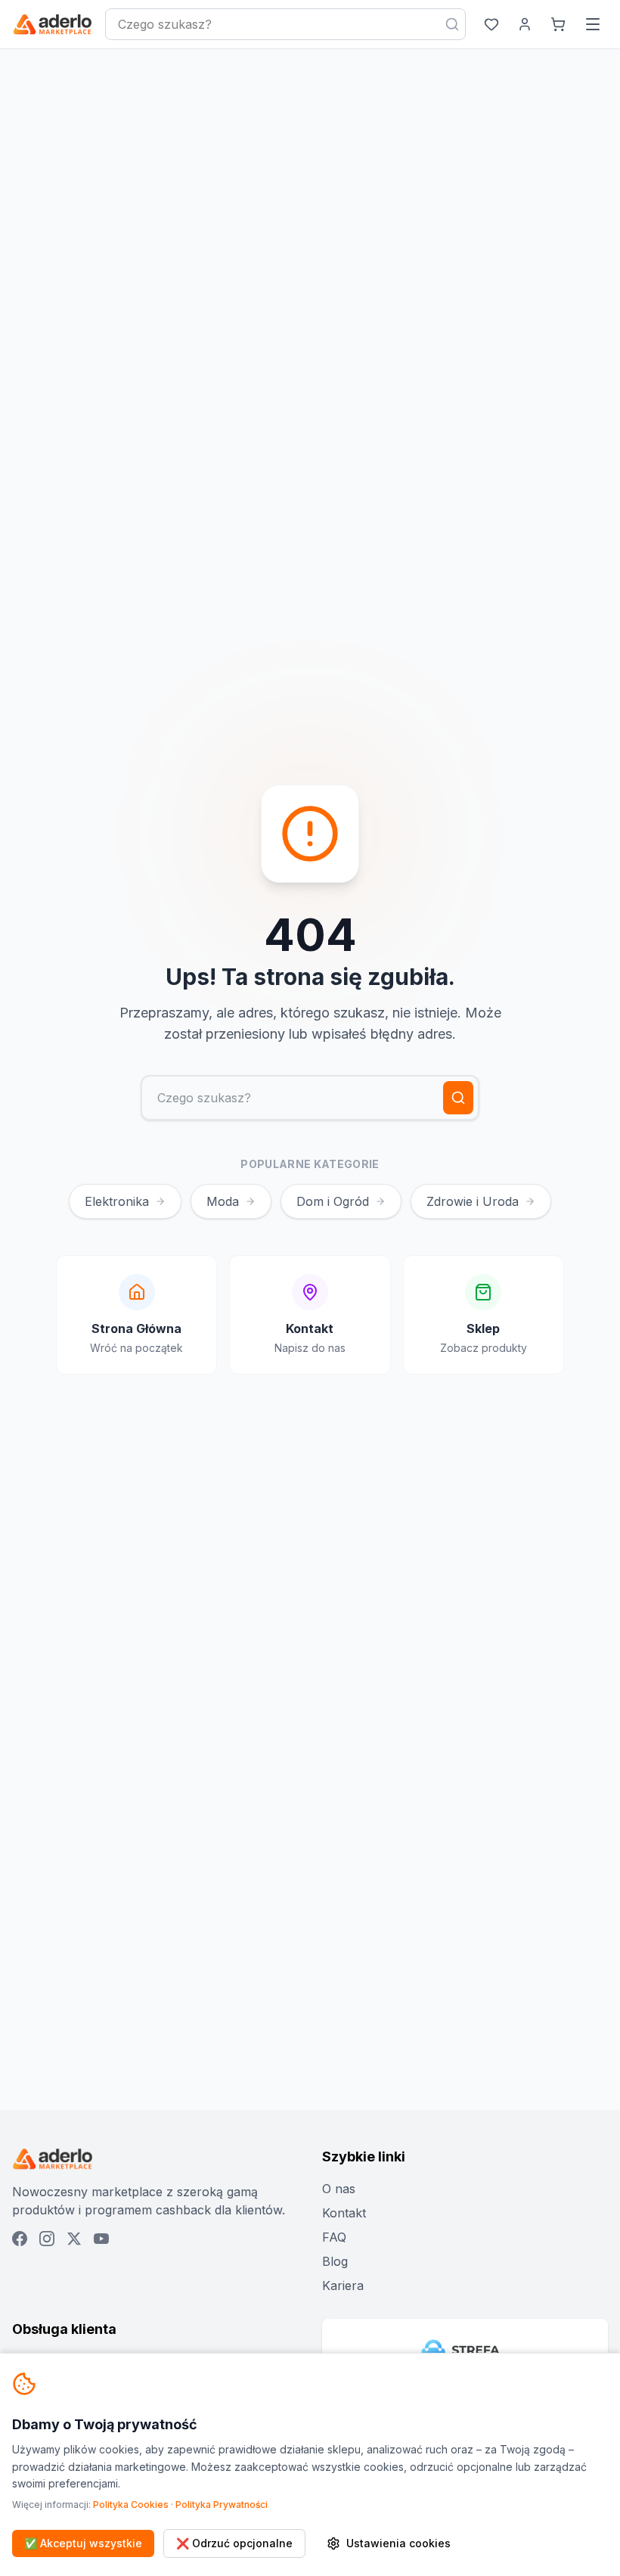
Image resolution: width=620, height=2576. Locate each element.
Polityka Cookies (131, 2505)
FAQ (334, 2237)
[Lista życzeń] (491, 24)
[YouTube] (101, 2239)
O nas (339, 2189)
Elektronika (117, 1201)
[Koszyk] (558, 24)
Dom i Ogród (333, 1201)
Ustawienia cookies (398, 2543)
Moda (223, 1201)
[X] (74, 2239)
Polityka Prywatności (222, 2505)
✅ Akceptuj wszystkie (83, 2543)
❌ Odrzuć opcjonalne (234, 2543)
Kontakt (344, 2213)
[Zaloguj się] (525, 24)
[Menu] (593, 24)
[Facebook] (20, 2239)
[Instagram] (47, 2239)
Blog (335, 2261)
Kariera (343, 2285)
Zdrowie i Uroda (473, 1201)
